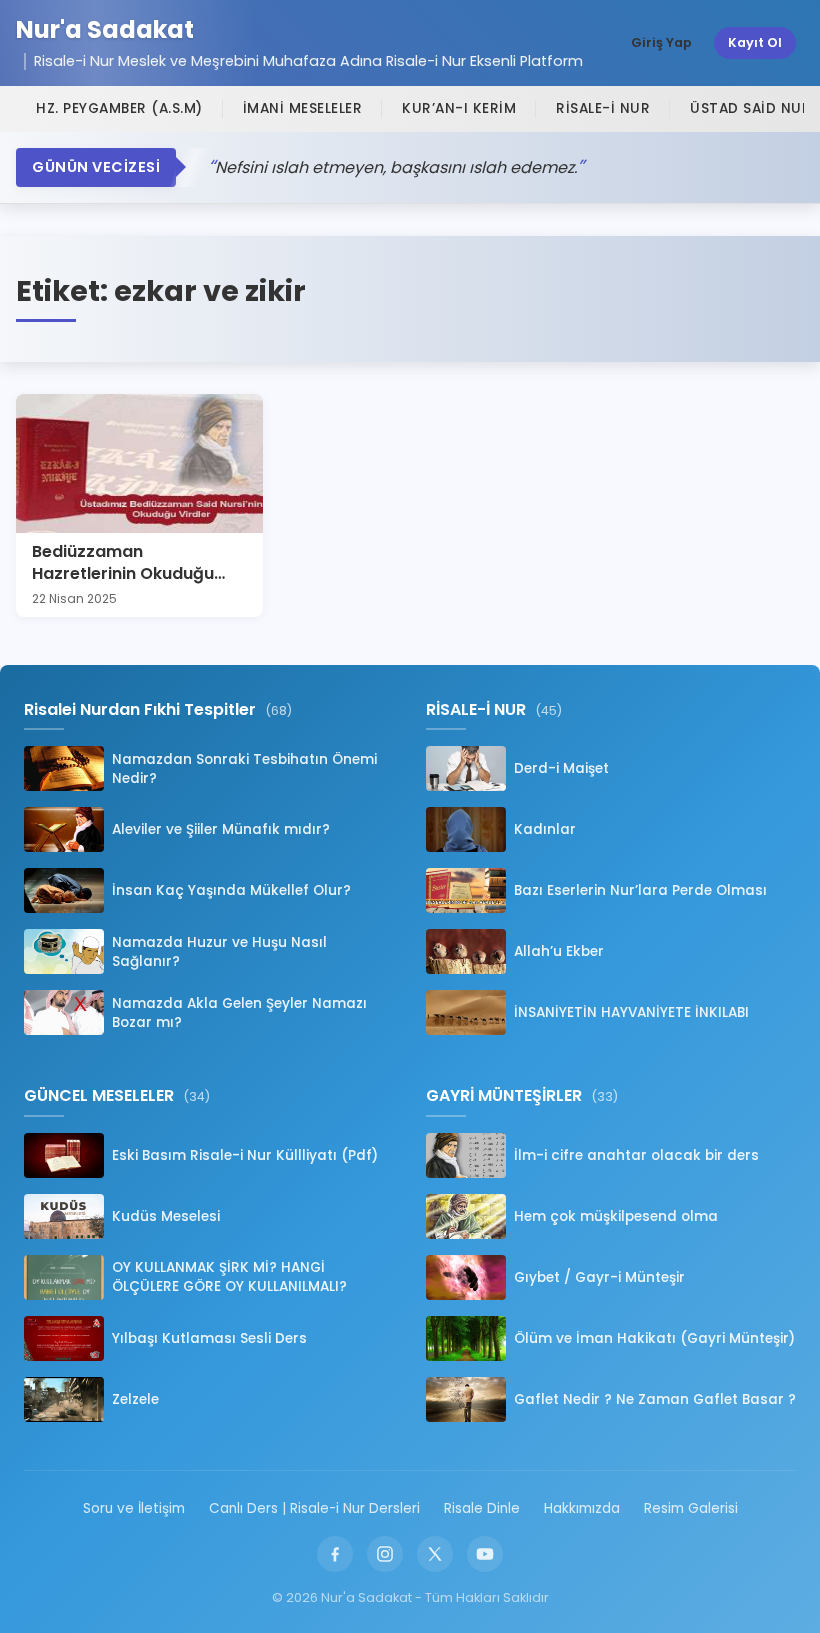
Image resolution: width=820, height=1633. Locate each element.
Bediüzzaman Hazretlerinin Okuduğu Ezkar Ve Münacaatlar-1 (129, 574)
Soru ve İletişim (134, 1508)
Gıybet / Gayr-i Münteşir (599, 1277)
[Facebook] (335, 1554)
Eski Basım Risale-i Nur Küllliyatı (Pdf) (245, 1155)
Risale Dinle (482, 1508)
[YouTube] (485, 1554)
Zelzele (135, 1399)
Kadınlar (545, 829)
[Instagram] (385, 1554)
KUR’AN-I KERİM (459, 108)
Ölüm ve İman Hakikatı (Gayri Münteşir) (654, 1338)
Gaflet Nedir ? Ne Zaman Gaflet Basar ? (655, 1399)
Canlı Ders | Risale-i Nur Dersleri (314, 1508)
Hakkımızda (582, 1508)
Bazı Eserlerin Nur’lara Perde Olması (640, 890)
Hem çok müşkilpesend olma (616, 1216)
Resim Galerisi (691, 1508)
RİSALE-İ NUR (603, 108)
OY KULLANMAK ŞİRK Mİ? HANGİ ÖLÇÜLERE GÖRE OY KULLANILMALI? (229, 1277)
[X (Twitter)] (435, 1554)
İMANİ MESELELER (303, 108)
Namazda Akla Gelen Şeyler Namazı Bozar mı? (239, 1013)
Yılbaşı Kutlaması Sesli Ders (209, 1338)
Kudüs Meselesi (166, 1216)
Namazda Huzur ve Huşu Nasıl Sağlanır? (219, 952)
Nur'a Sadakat (105, 30)
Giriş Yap (661, 42)
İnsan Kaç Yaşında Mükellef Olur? (231, 890)
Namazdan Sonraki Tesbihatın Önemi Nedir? (244, 769)
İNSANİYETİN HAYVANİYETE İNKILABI (631, 1012)
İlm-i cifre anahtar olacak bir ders (636, 1155)
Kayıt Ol (755, 42)
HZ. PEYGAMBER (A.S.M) (119, 108)
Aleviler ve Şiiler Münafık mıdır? (221, 829)
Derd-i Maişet (561, 768)
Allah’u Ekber (559, 951)
